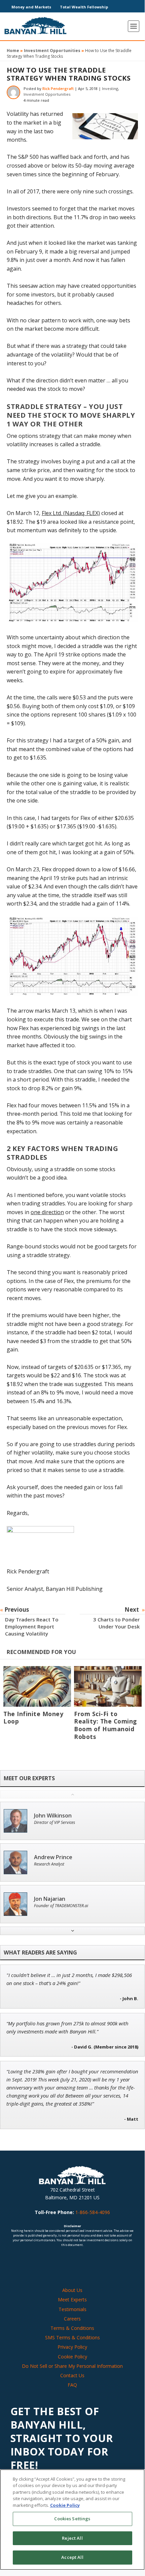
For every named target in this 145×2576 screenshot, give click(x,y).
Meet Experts (72, 2299)
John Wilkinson (53, 1816)
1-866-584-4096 (93, 2212)
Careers (72, 2319)
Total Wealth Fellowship (84, 7)
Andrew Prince (53, 1857)
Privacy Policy (72, 2347)
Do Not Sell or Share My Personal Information (72, 2366)
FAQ (72, 2385)
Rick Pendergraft (58, 88)
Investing (110, 88)
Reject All (72, 2538)
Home (13, 51)
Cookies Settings (72, 2519)
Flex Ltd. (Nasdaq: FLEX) (71, 513)
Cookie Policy (72, 2357)
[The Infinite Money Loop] (37, 1686)
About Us (72, 2290)
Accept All (72, 2557)
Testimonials (72, 2309)
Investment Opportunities (52, 51)
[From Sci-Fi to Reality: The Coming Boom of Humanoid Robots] (108, 1686)
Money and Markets (31, 7)
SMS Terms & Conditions (72, 2337)
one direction (47, 1212)
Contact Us (72, 2375)
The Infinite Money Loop (33, 1718)
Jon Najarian (50, 1899)
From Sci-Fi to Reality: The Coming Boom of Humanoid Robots (105, 1725)
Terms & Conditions (72, 2328)
